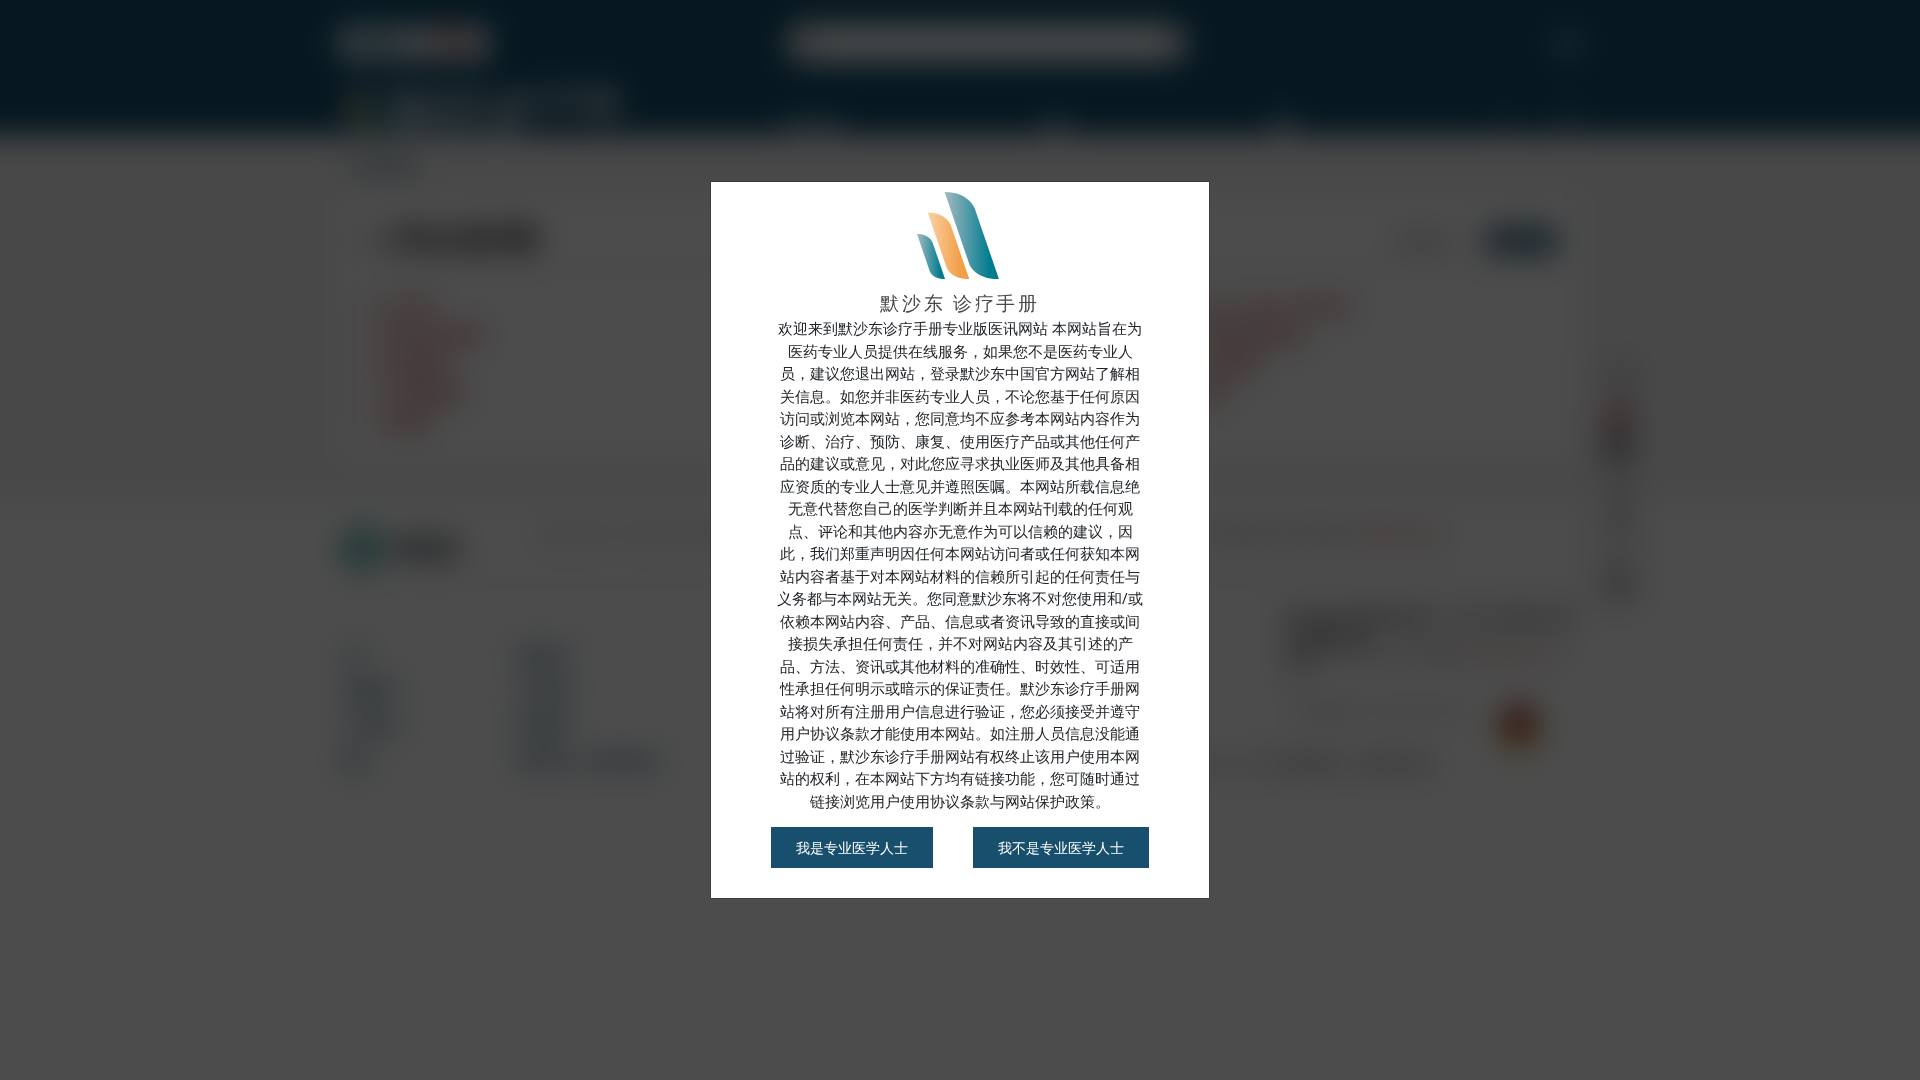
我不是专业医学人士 (1061, 847)
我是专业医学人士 (852, 847)
